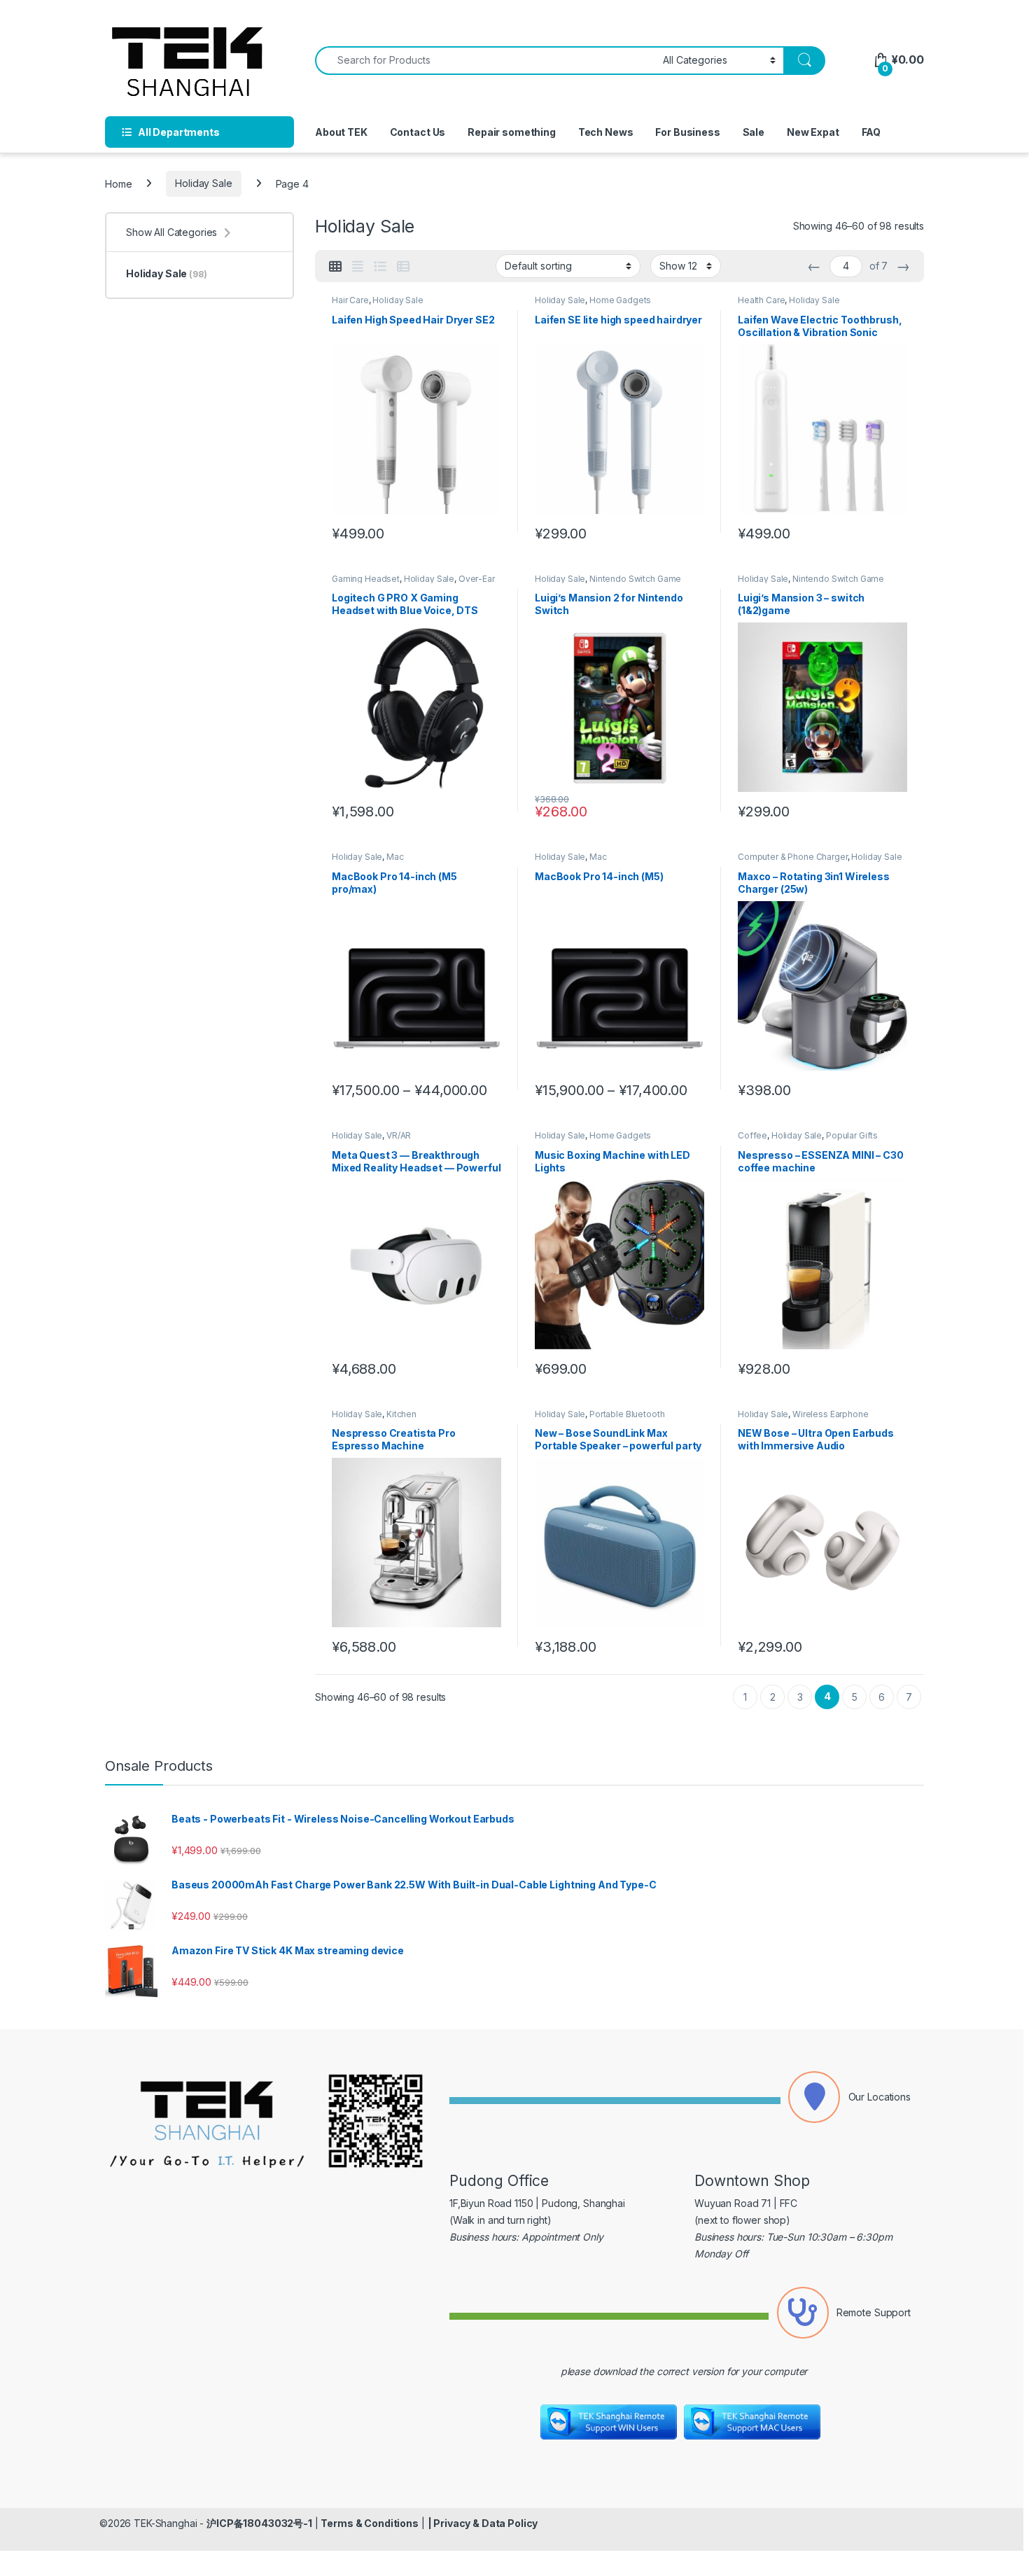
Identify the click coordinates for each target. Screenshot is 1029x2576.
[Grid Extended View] (358, 267)
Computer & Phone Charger (793, 857)
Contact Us (418, 132)
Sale (754, 132)
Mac (395, 857)
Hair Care (350, 300)
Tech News (606, 132)
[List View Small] (403, 267)
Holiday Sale (203, 183)
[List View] (380, 267)
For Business (687, 132)
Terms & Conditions (369, 2523)
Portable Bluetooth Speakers (600, 1419)
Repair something (512, 132)
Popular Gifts (852, 1135)
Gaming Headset (366, 579)
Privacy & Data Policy (485, 2523)
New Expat (813, 132)
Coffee (752, 1135)
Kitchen (401, 1414)
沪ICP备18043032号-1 (259, 2523)
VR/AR (399, 1135)
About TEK (341, 132)
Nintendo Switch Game (635, 579)
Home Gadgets (620, 300)
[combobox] (485, 61)
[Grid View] (335, 267)
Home (118, 183)
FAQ (871, 132)
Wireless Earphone (831, 1414)
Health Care (761, 300)
